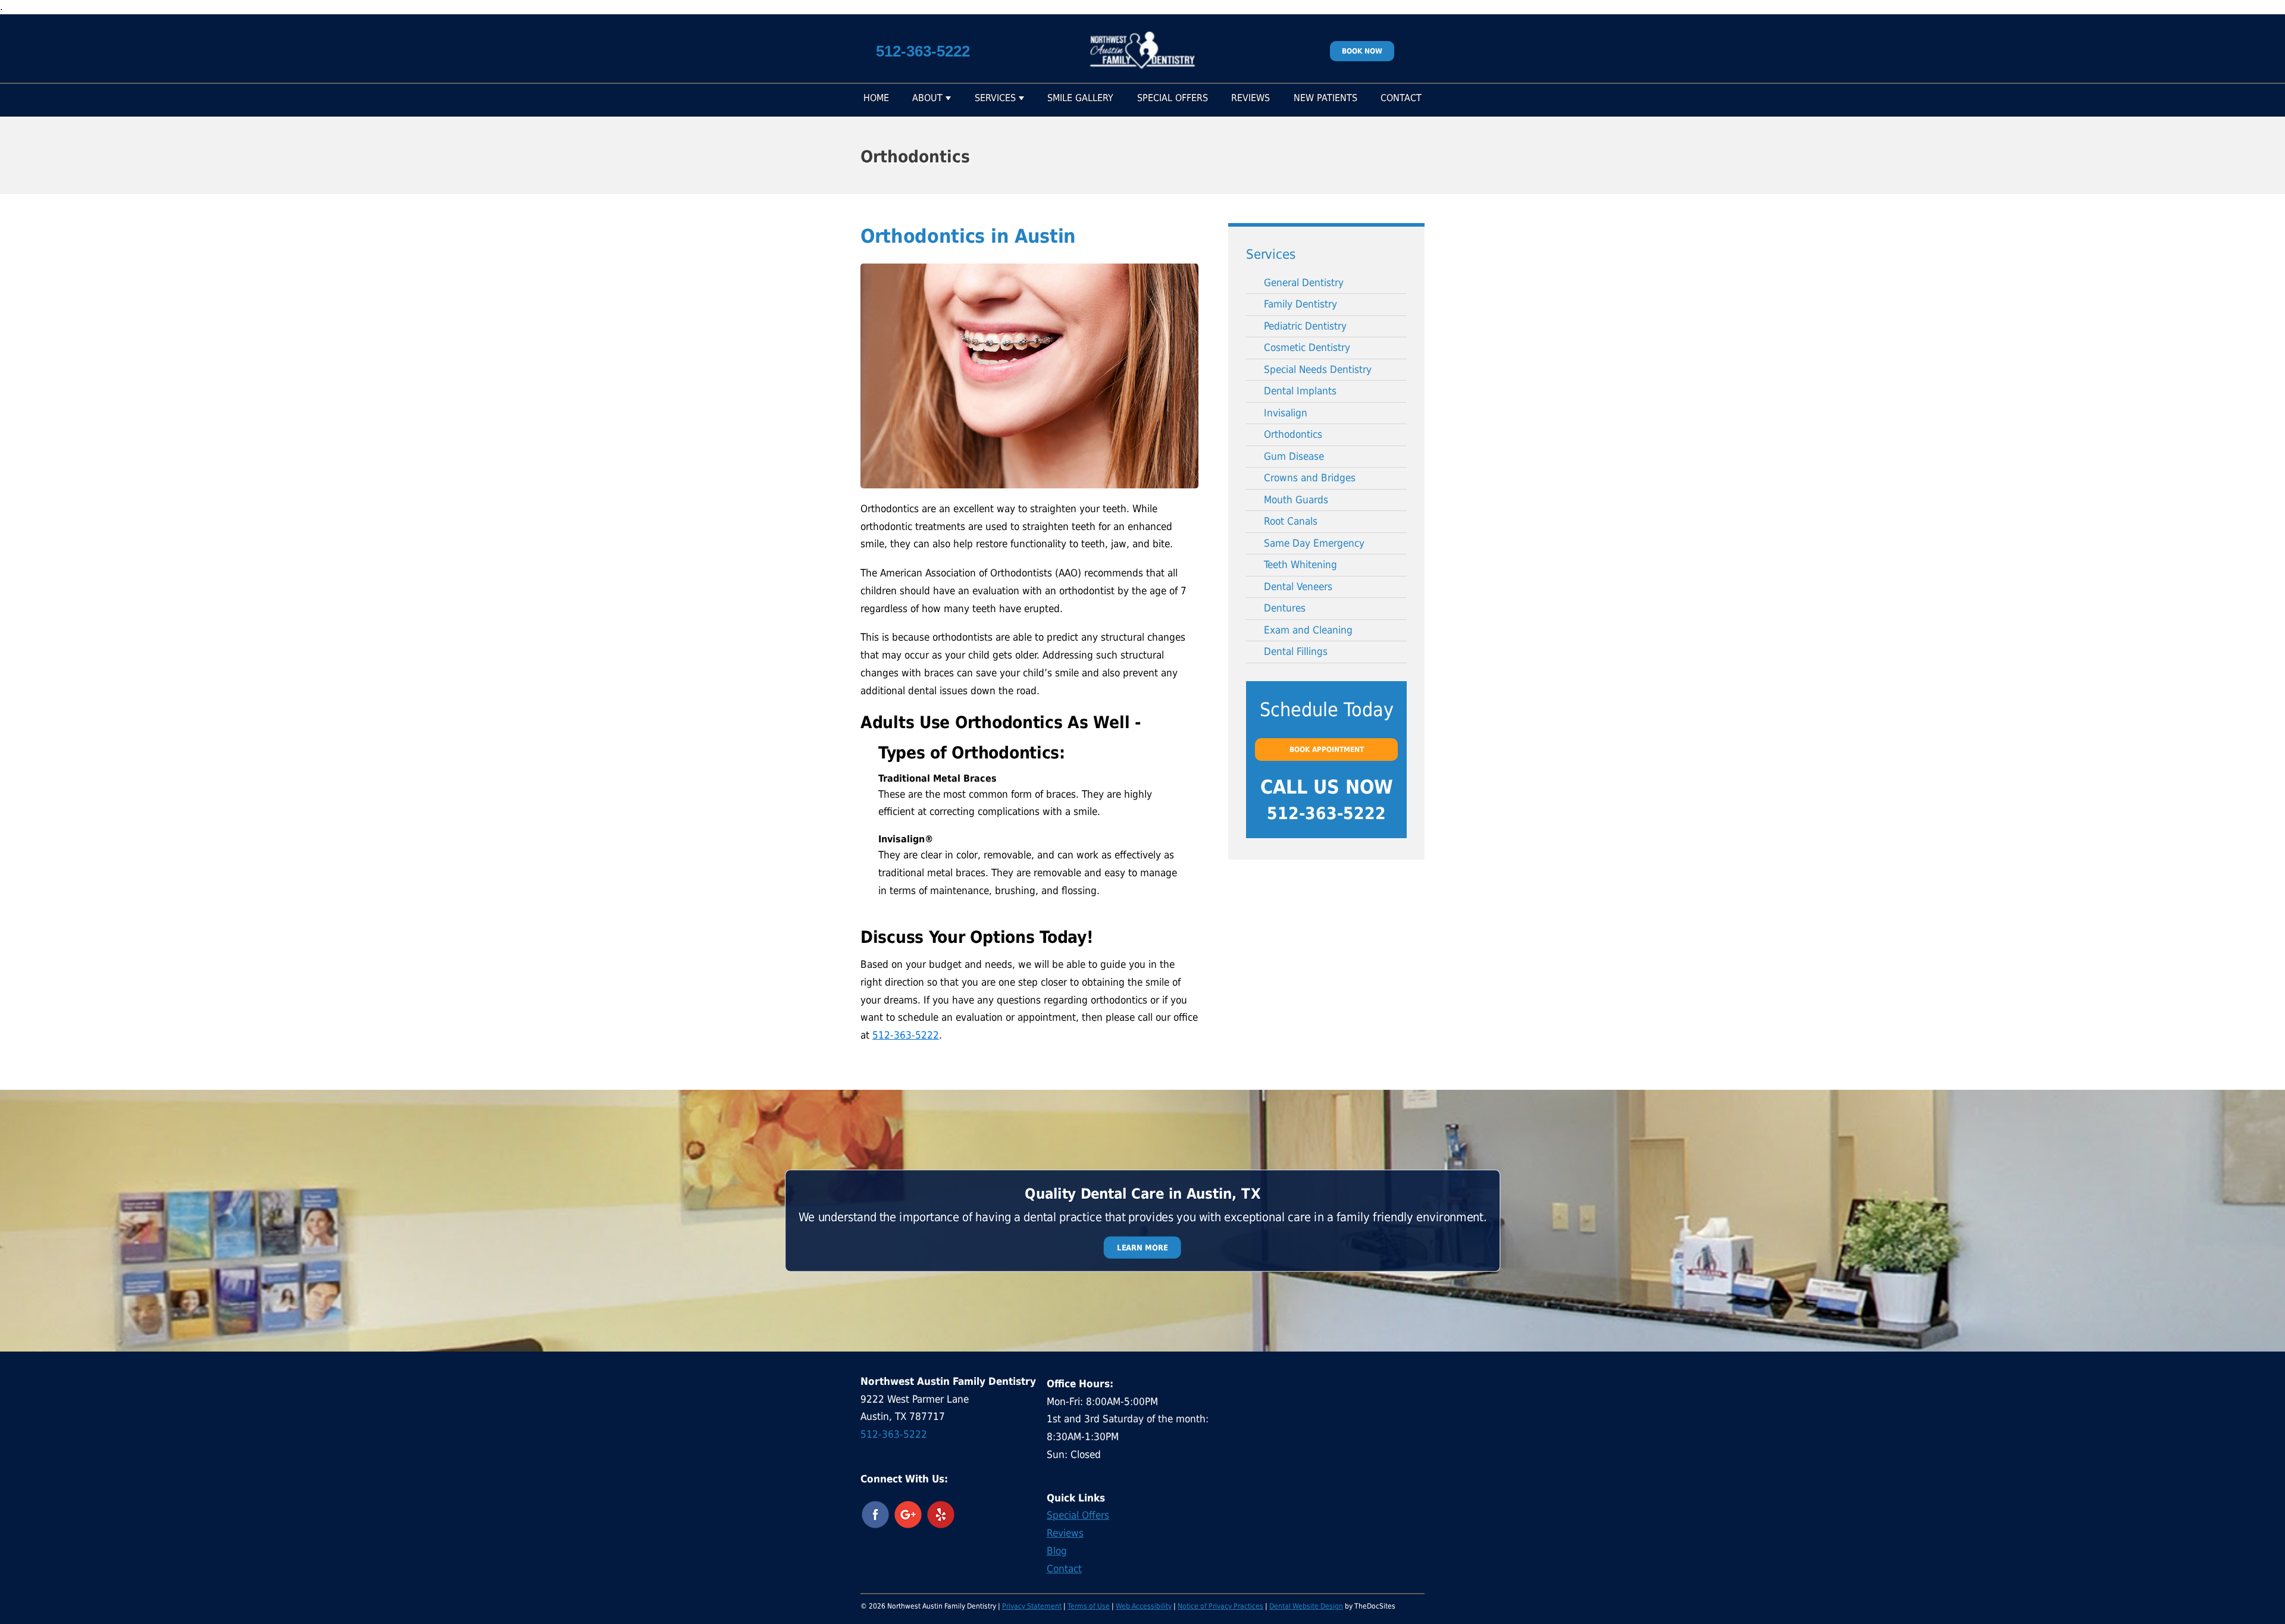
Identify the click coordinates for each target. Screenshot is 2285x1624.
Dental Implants (1300, 391)
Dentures (1285, 608)
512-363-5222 (923, 51)
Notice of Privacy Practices (1220, 1606)
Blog (1057, 1551)
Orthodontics (1293, 434)
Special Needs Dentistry (1318, 369)
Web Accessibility (1144, 1606)
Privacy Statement (1032, 1606)
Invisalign (1286, 413)
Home (876, 98)
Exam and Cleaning (1308, 630)
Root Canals (1291, 521)
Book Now (1362, 51)
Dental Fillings (1296, 651)
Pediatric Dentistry (1305, 326)
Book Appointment (1327, 750)
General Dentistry (1304, 283)
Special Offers (1173, 98)
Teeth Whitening (1300, 565)
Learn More (1142, 1247)
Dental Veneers (1298, 587)
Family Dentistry (1300, 304)
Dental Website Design (1306, 1606)
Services (995, 98)
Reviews (1251, 98)
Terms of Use (1089, 1606)
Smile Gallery (1080, 98)
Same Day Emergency (1314, 543)
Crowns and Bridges (1310, 478)
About (927, 98)
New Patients (1325, 98)
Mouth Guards (1296, 500)
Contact (1401, 98)
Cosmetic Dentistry (1307, 347)
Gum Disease (1294, 456)
